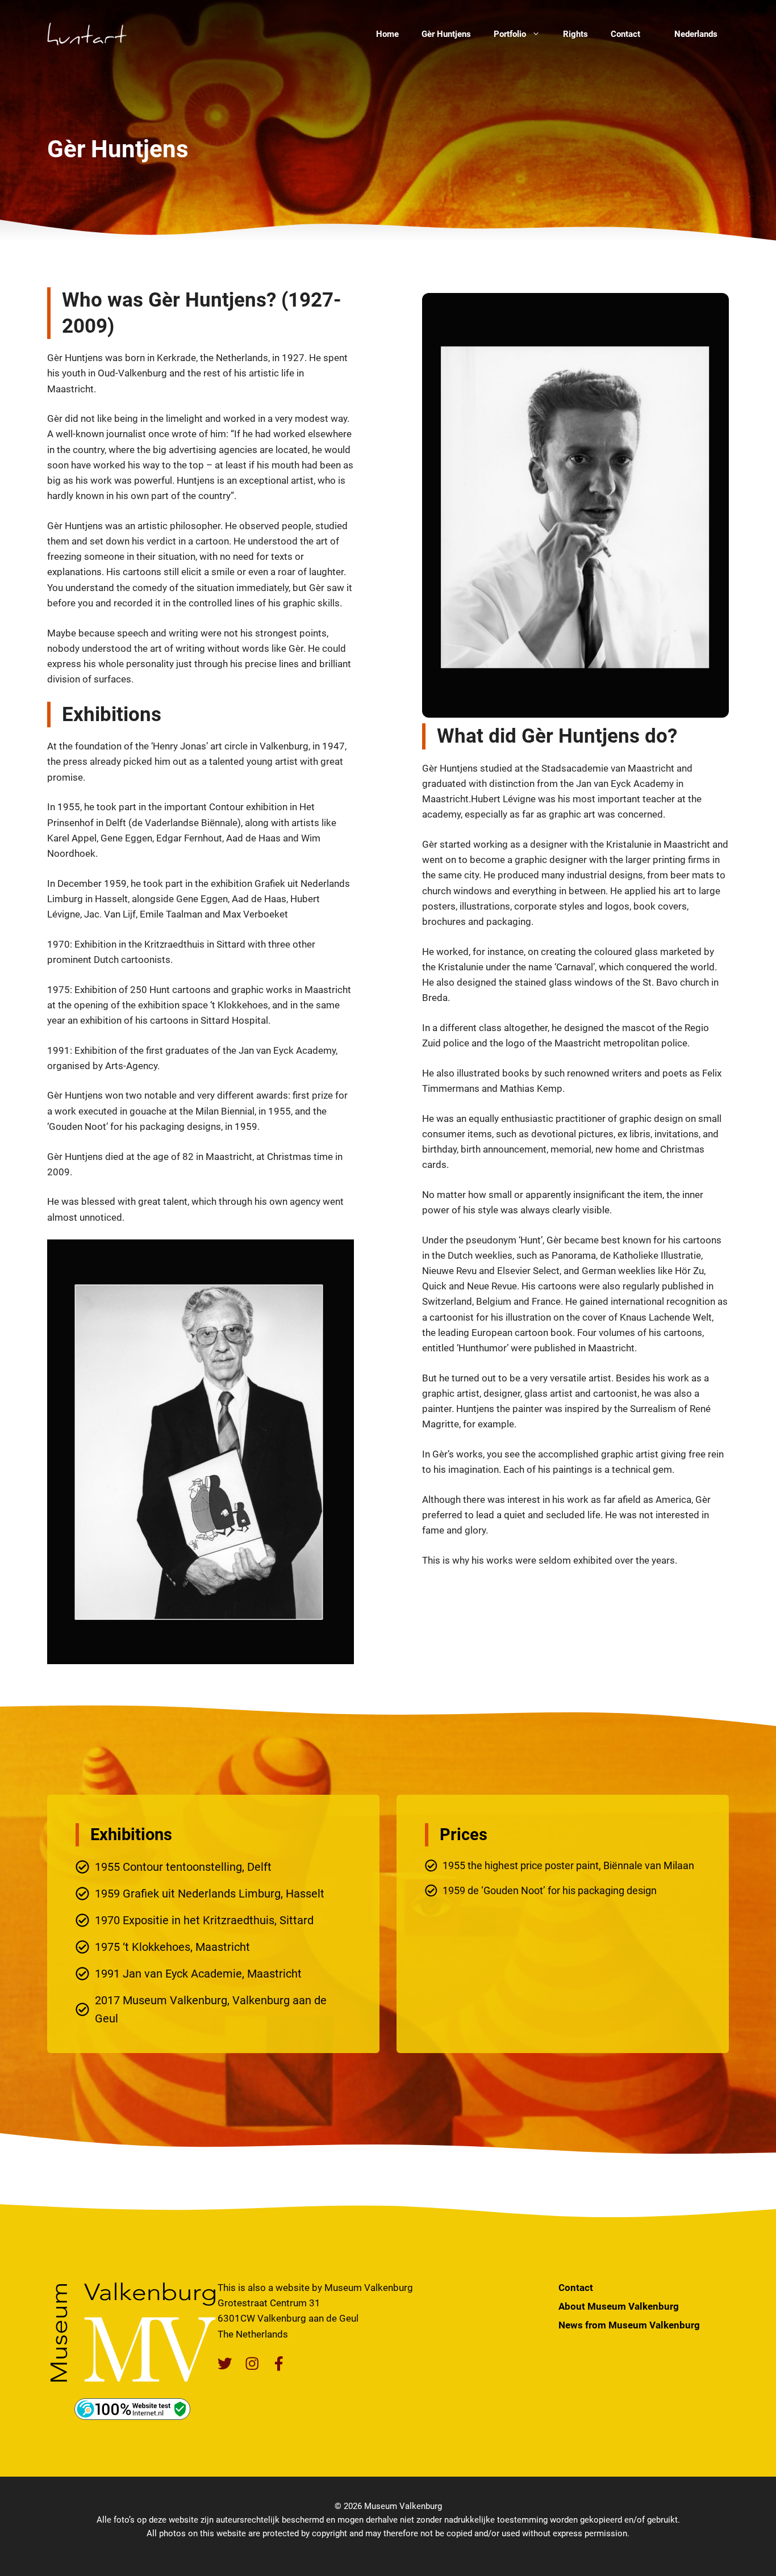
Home (387, 34)
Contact (625, 34)
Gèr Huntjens (446, 34)
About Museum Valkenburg (619, 2306)
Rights (575, 34)
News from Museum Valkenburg (629, 2325)
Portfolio (510, 34)
